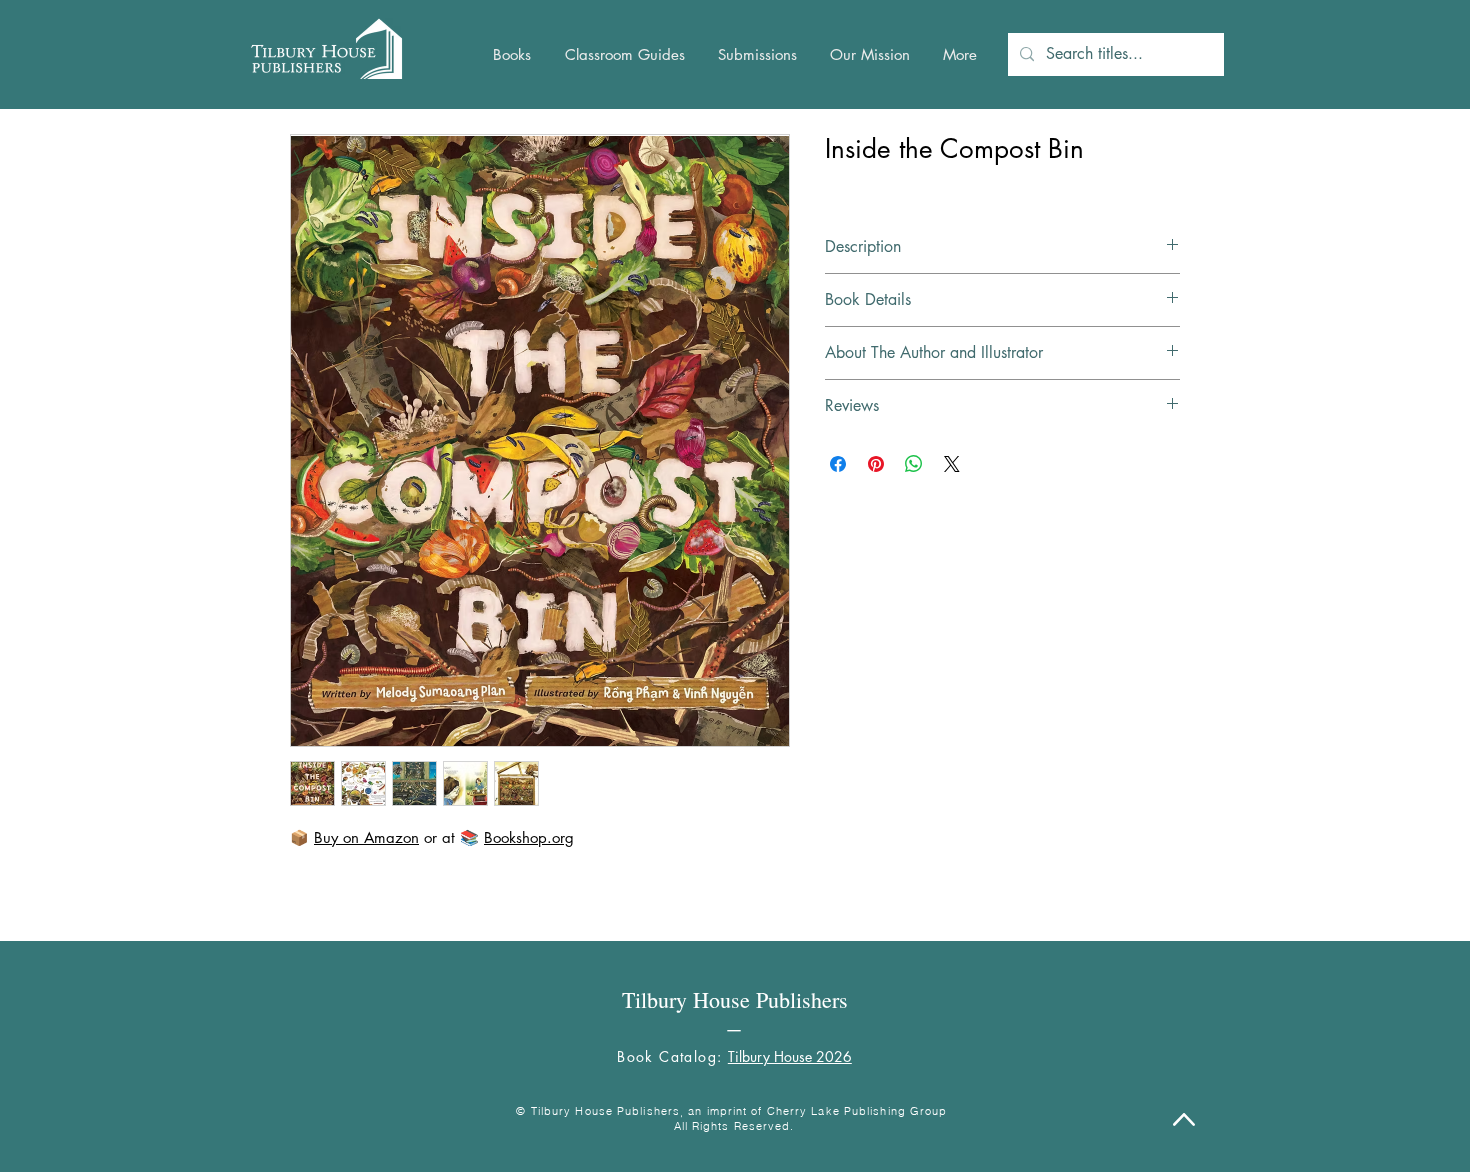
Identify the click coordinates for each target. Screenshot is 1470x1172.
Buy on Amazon (366, 837)
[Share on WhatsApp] (914, 464)
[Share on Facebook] (838, 464)
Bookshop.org (529, 837)
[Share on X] (952, 464)
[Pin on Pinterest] (876, 464)
